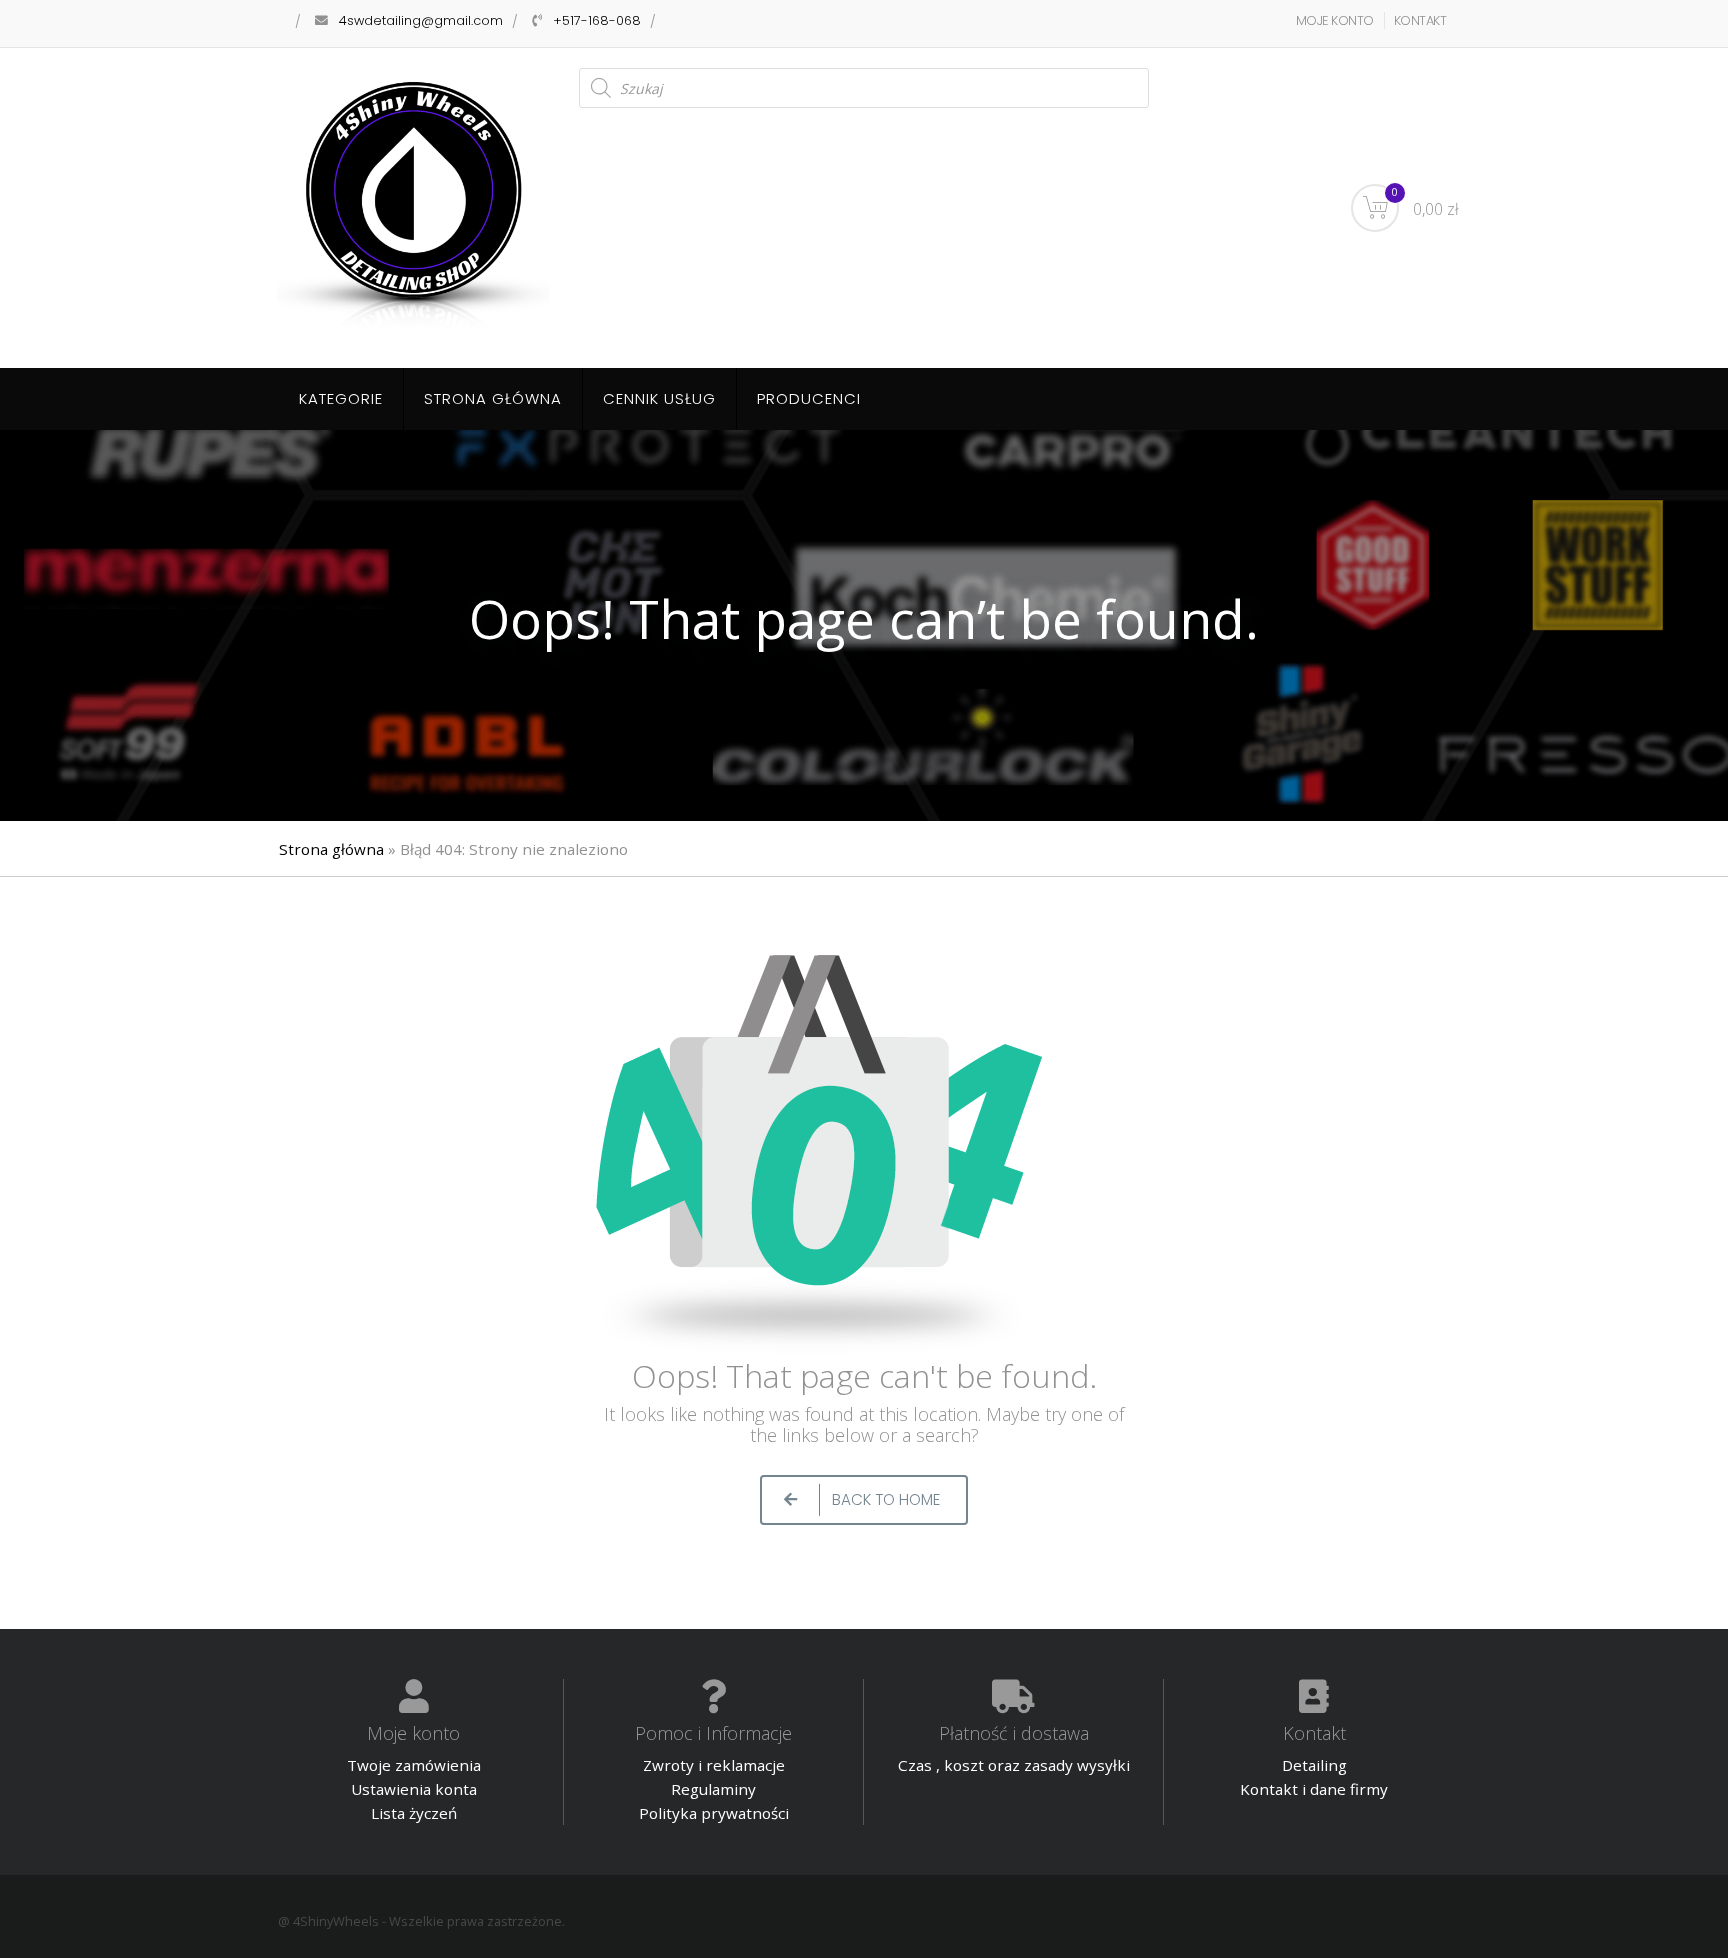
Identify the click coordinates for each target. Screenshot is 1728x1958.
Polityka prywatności (714, 1813)
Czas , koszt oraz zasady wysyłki (1014, 1765)
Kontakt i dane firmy (1314, 1789)
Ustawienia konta (414, 1789)
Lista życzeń (414, 1813)
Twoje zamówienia (414, 1765)
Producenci (809, 398)
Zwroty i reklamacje (714, 1765)
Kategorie (341, 398)
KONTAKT (1420, 20)
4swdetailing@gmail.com (421, 20)
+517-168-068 (597, 20)
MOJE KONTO (1335, 20)
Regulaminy (713, 1789)
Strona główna (493, 398)
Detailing (1314, 1765)
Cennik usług (659, 398)
